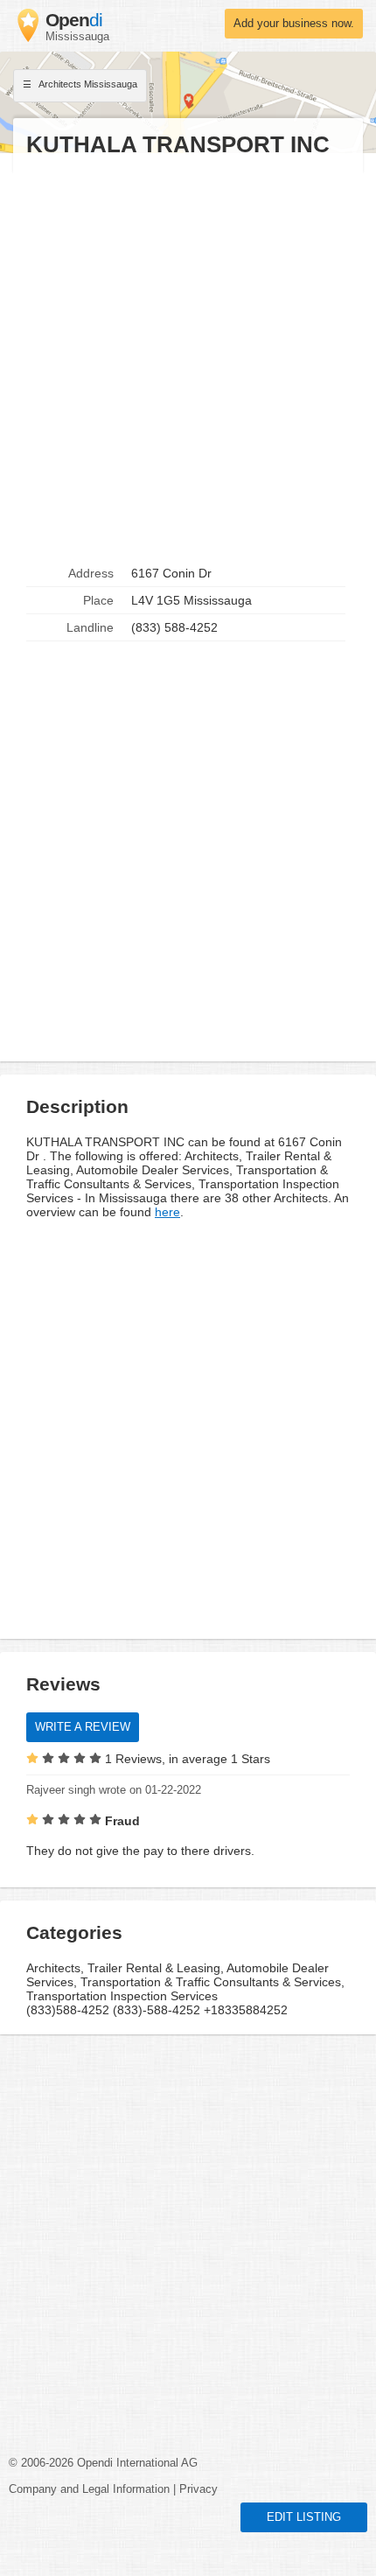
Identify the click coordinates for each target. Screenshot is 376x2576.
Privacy (198, 2489)
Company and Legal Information (89, 2489)
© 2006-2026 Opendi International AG (103, 2463)
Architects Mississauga (87, 84)
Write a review (83, 1727)
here (167, 1212)
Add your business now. (294, 24)
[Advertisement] (188, 360)
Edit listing (304, 2517)
